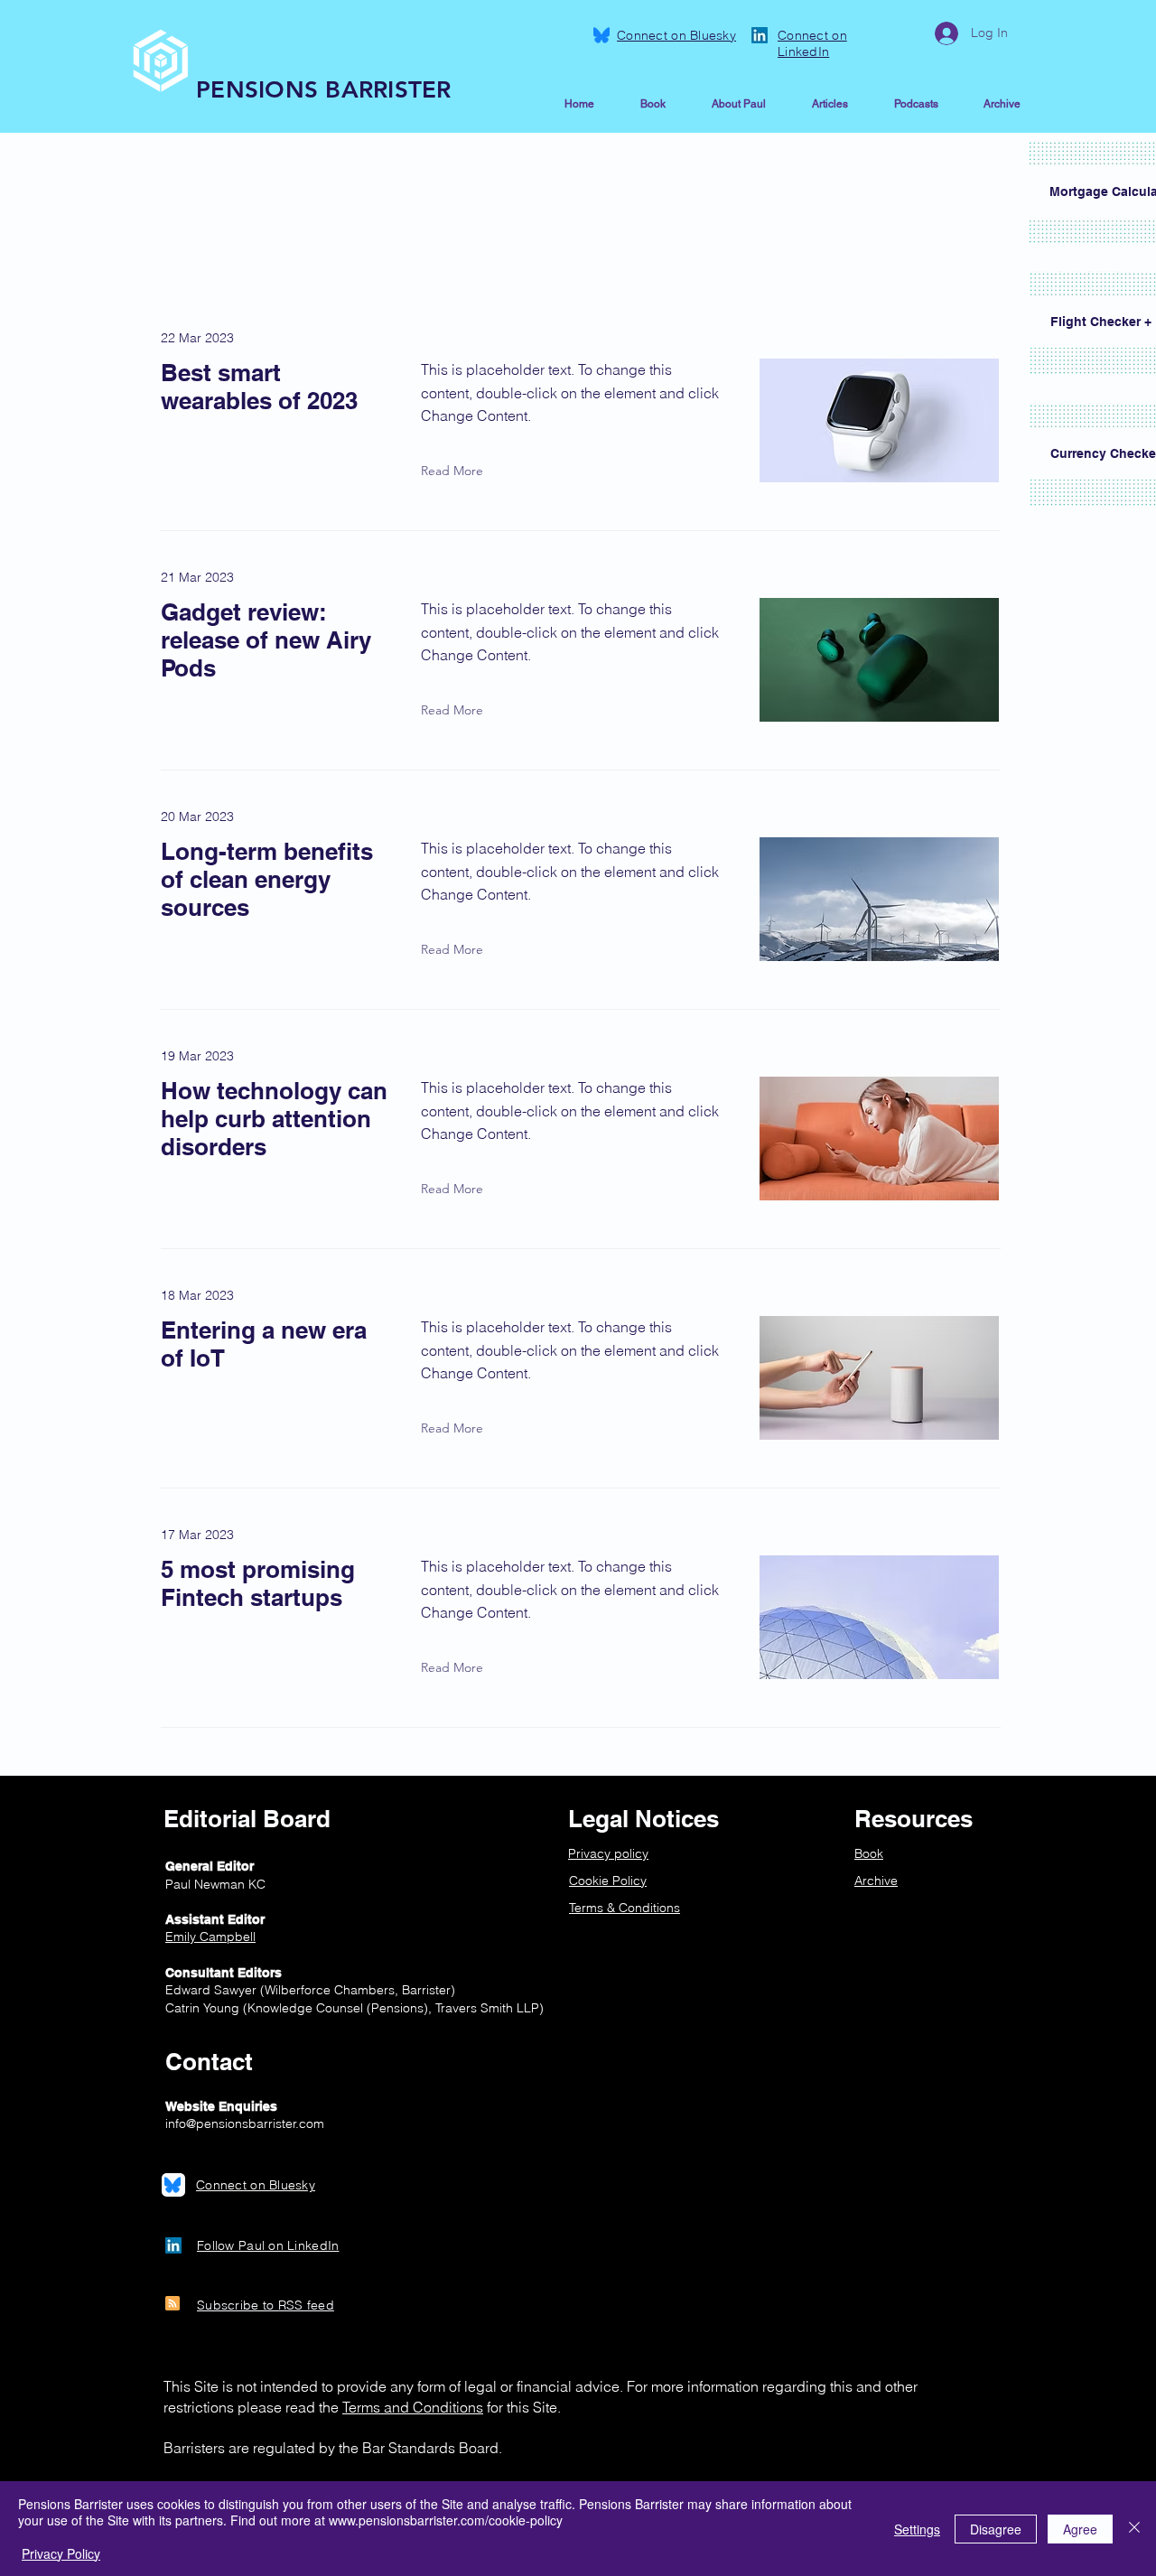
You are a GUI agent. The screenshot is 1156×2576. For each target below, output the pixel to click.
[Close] (1134, 2529)
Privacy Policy (61, 2553)
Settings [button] (917, 2529)
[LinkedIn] (760, 35)
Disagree (996, 2529)
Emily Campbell (210, 1937)
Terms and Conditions (413, 2407)
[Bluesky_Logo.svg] (601, 35)
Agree (1080, 2529)
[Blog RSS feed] (172, 2304)
